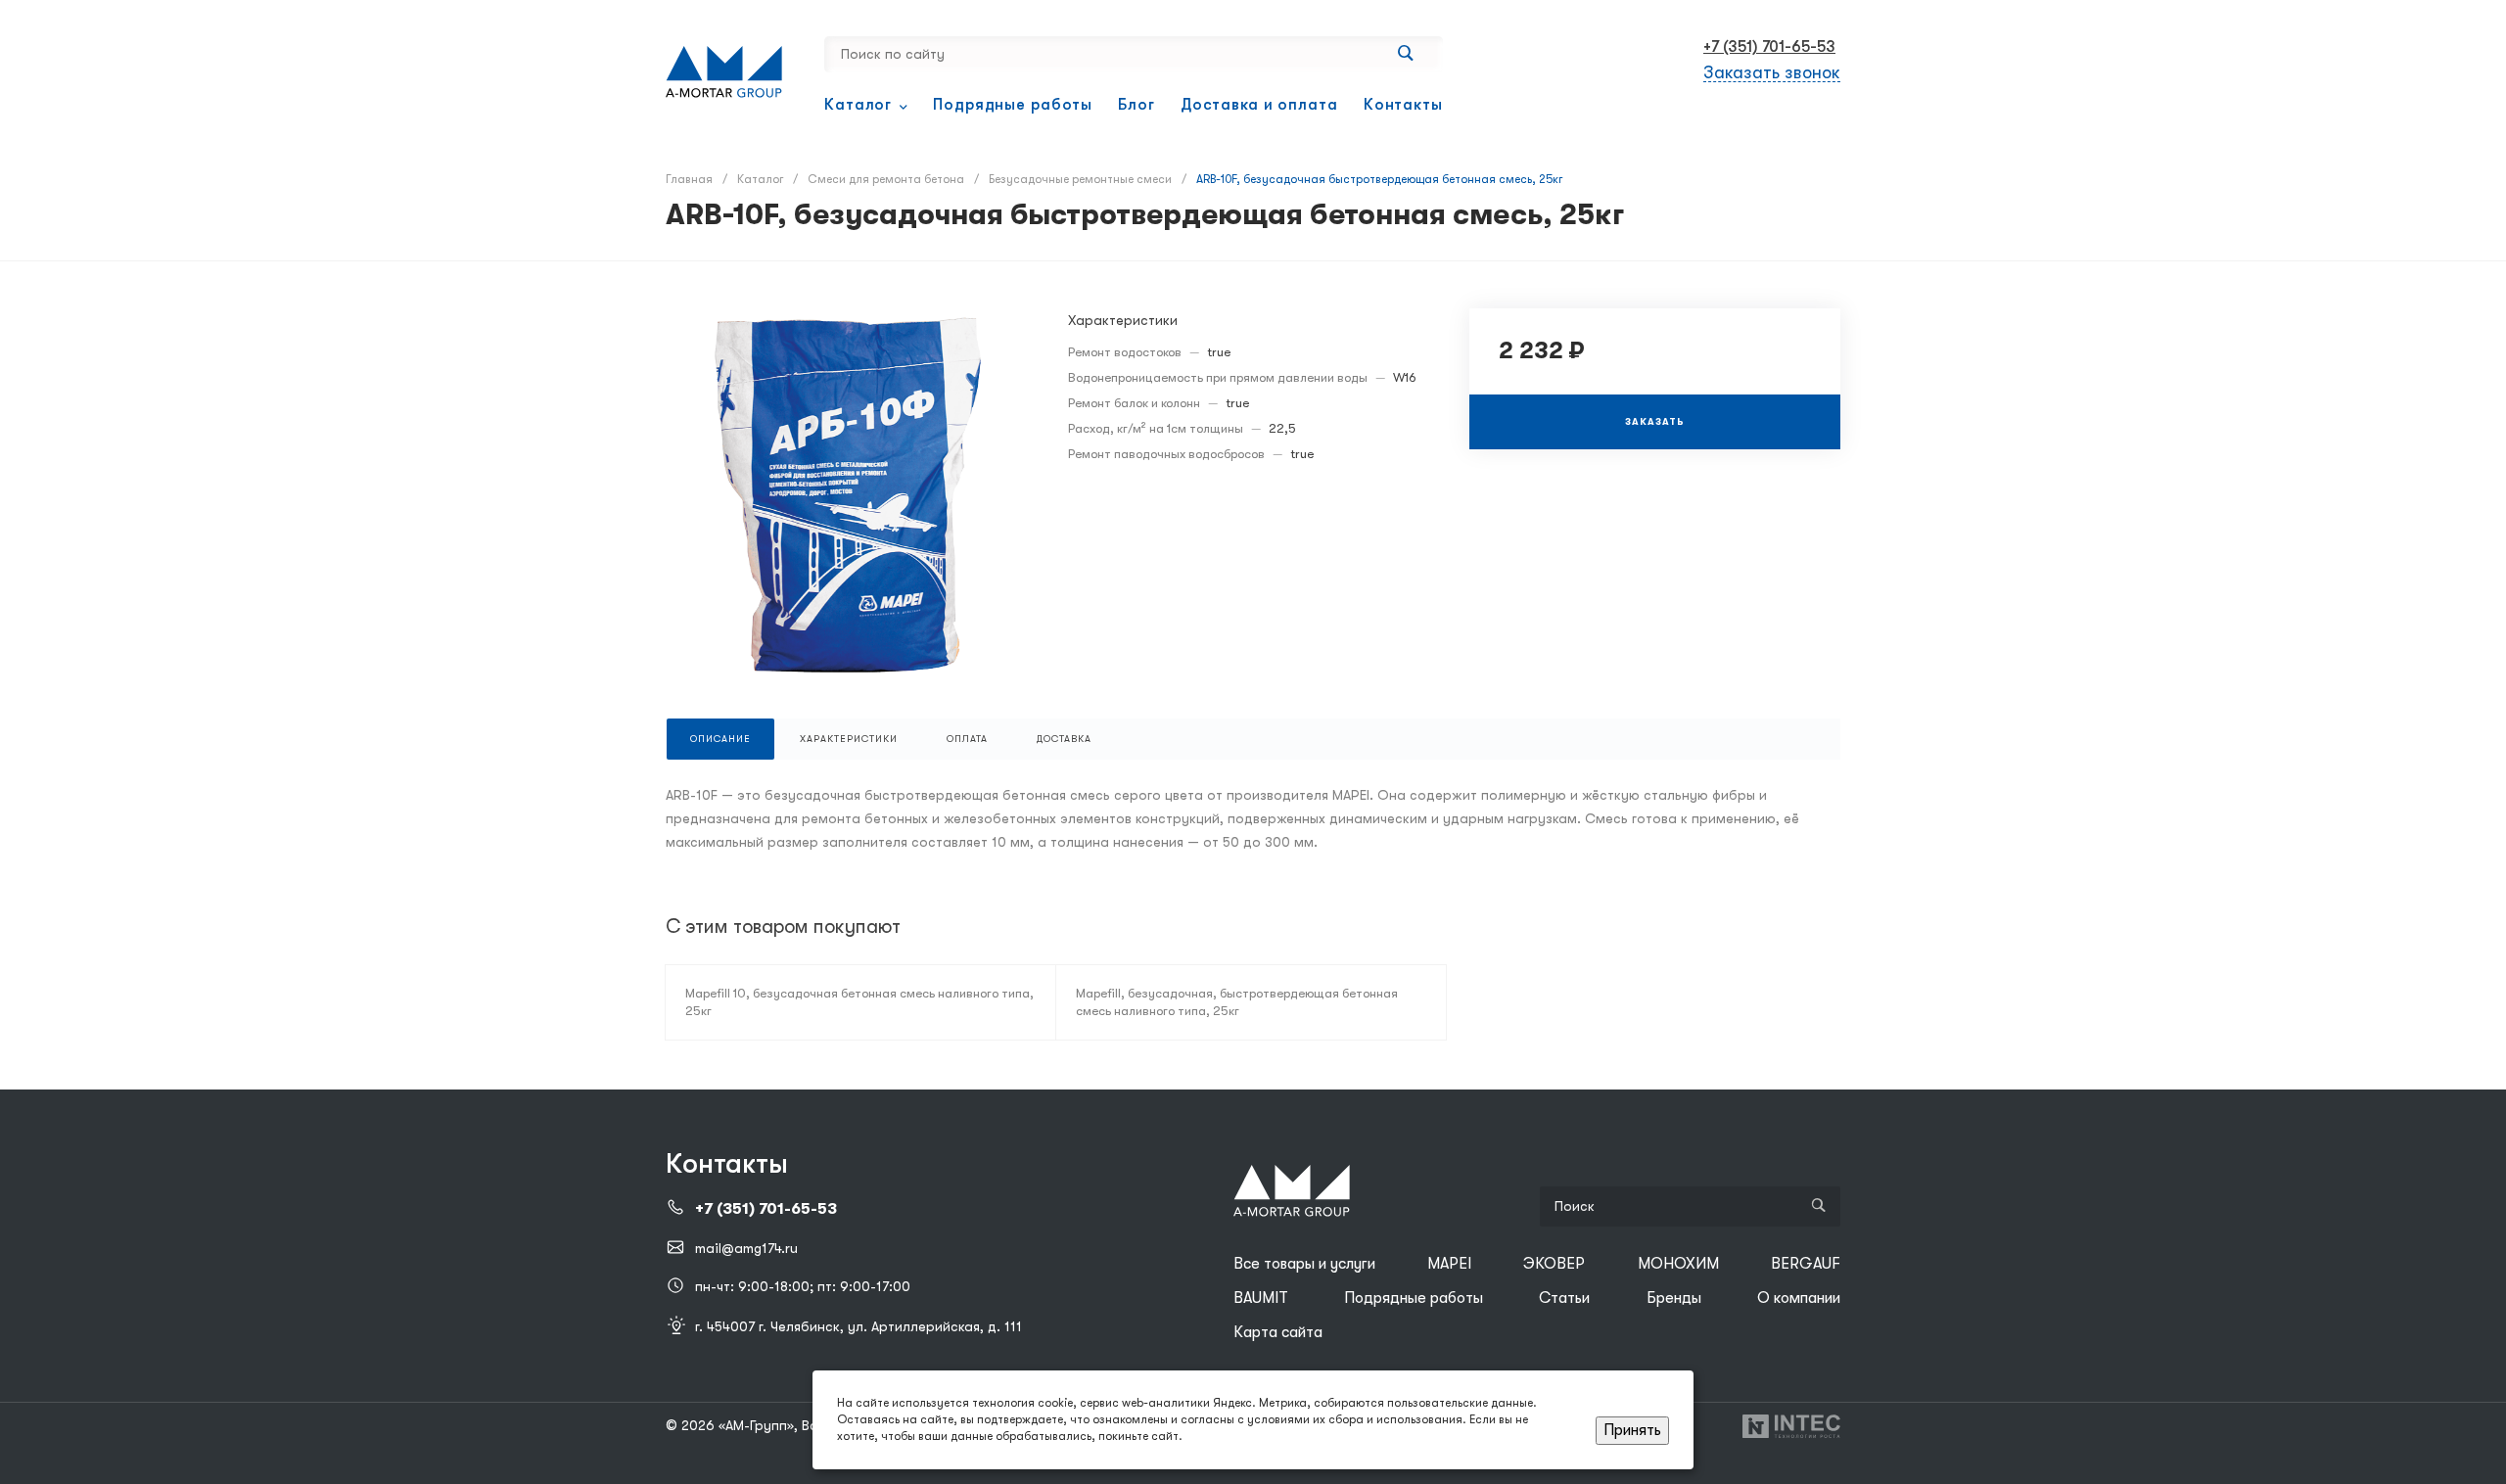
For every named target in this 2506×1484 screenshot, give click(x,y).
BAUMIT (1261, 1298)
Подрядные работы (1414, 1298)
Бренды (1674, 1298)
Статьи (1564, 1298)
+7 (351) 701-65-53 (1769, 47)
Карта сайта (1278, 1332)
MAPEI (1449, 1264)
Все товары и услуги (1304, 1264)
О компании (1799, 1298)
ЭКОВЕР (1554, 1264)
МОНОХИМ (1678, 1264)
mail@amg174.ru (746, 1248)
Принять (1632, 1430)
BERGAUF (1806, 1264)
